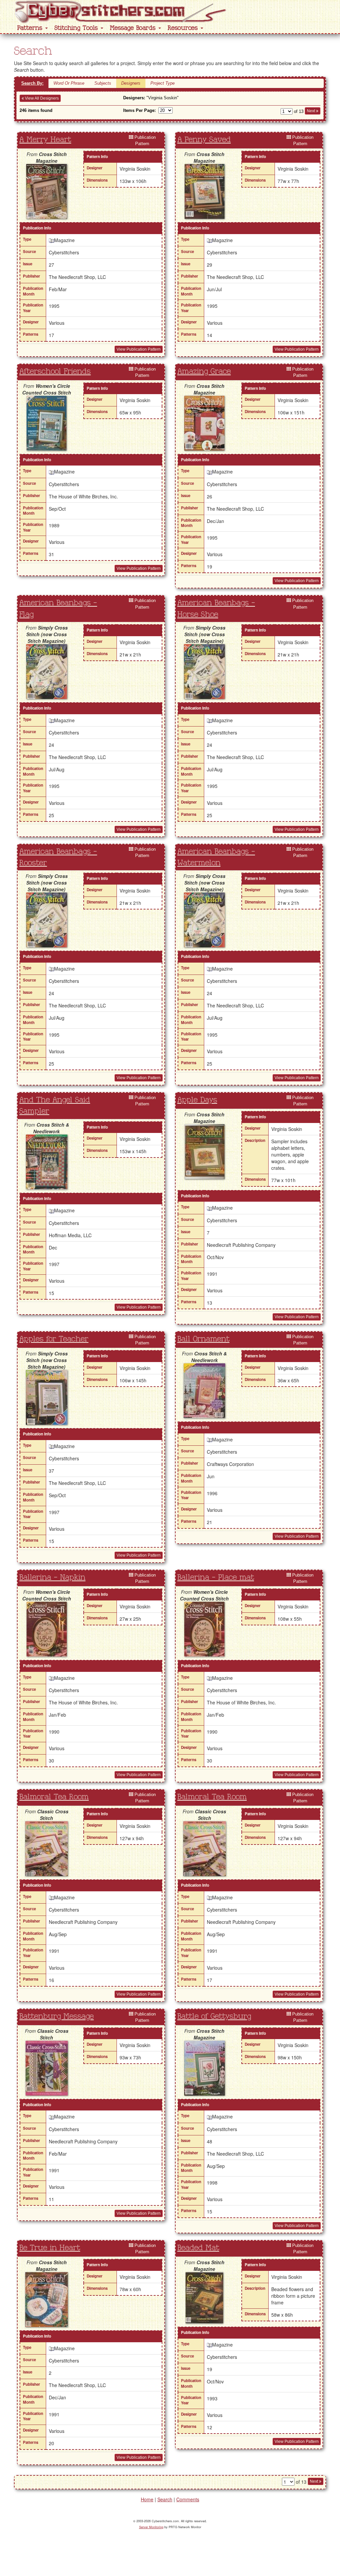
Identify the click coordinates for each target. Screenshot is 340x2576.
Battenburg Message (56, 2017)
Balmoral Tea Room (54, 1797)
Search (165, 2499)
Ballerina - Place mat (216, 1578)
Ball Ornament (203, 1339)
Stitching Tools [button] (77, 28)
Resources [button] (184, 28)
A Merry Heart (45, 140)
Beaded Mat (198, 2248)
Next (311, 111)
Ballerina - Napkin (52, 1578)
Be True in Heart (50, 2248)
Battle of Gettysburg (214, 2017)
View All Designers (41, 98)
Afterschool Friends (55, 372)
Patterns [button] (31, 28)
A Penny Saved (204, 140)
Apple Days (197, 1100)
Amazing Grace (204, 372)
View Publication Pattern (139, 349)
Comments (188, 2499)
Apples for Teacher (54, 1339)
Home (147, 2499)
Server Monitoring (151, 2527)
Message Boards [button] (134, 28)
